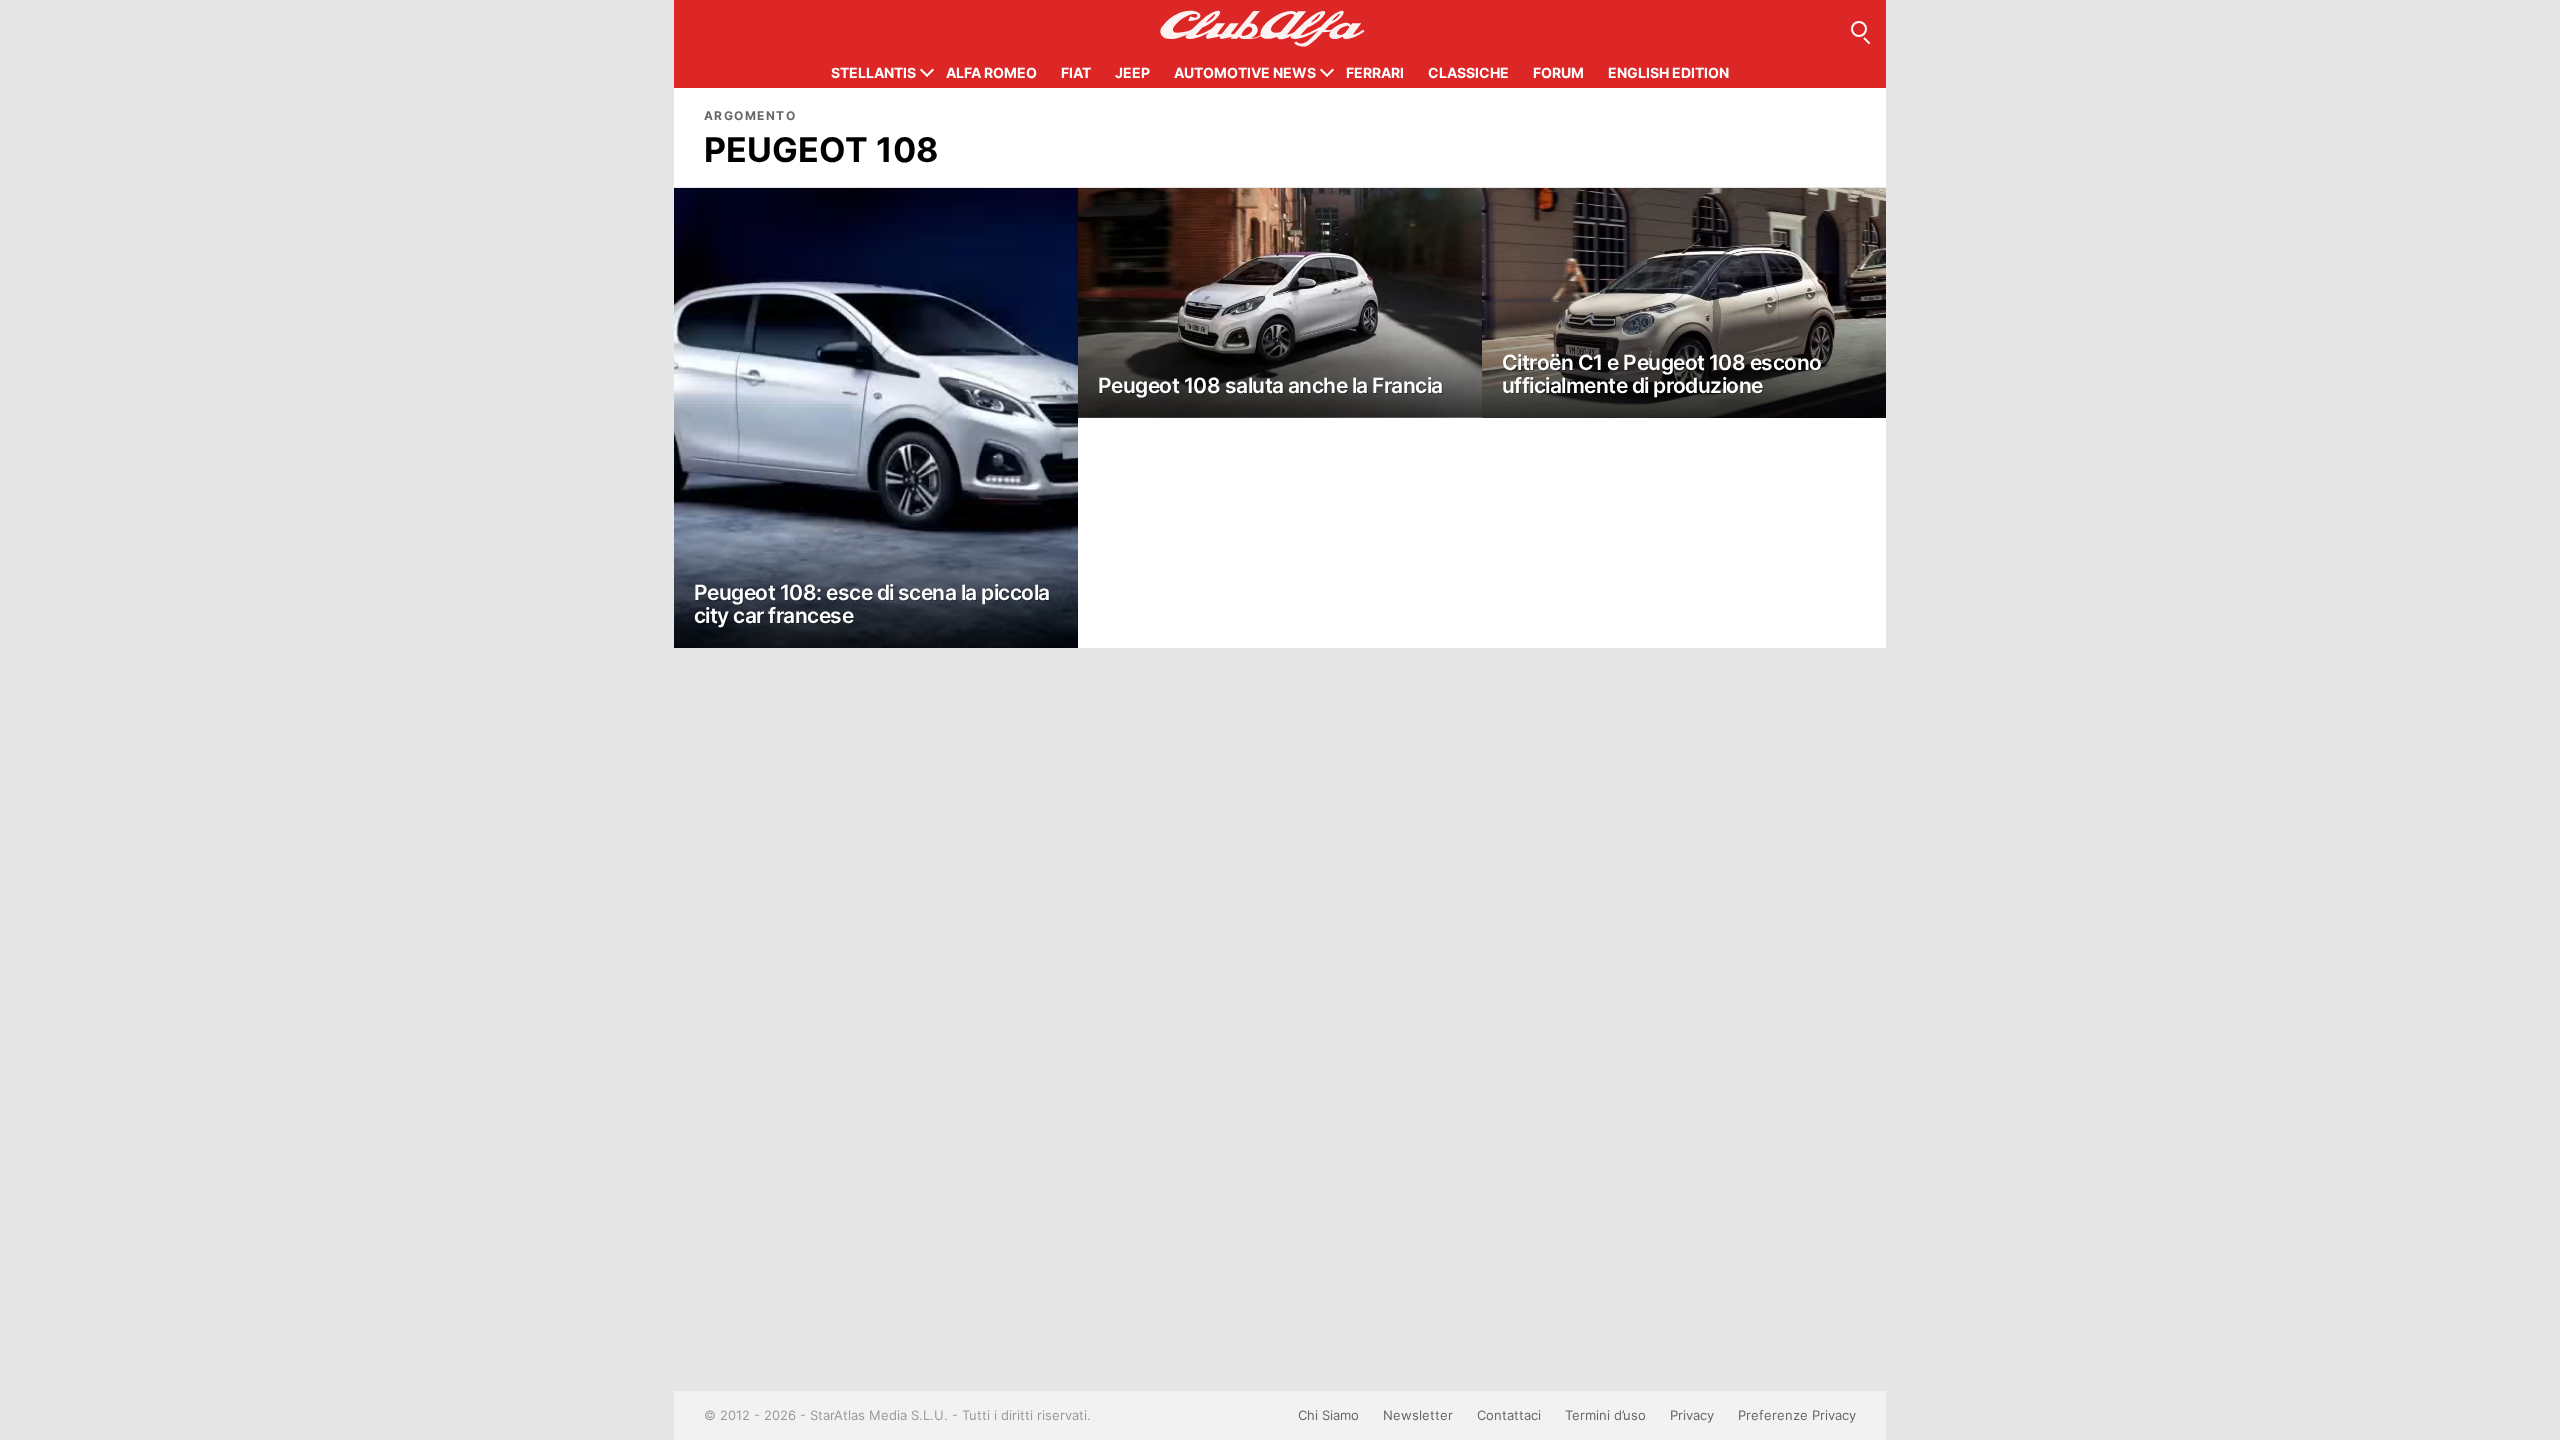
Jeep (1132, 72)
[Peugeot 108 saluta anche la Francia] (1280, 303)
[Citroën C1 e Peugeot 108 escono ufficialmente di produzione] (1684, 303)
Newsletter (1418, 1415)
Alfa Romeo (991, 72)
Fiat (1076, 72)
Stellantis (873, 72)
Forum (1558, 72)
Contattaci (1509, 1415)
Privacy (1692, 1415)
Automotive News (1245, 72)
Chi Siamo (1328, 1415)
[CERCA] (1859, 29)
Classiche (1468, 72)
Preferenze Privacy (1797, 1415)
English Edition (1668, 72)
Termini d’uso (1605, 1415)
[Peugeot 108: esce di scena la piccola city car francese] (876, 418)
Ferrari (1375, 72)
